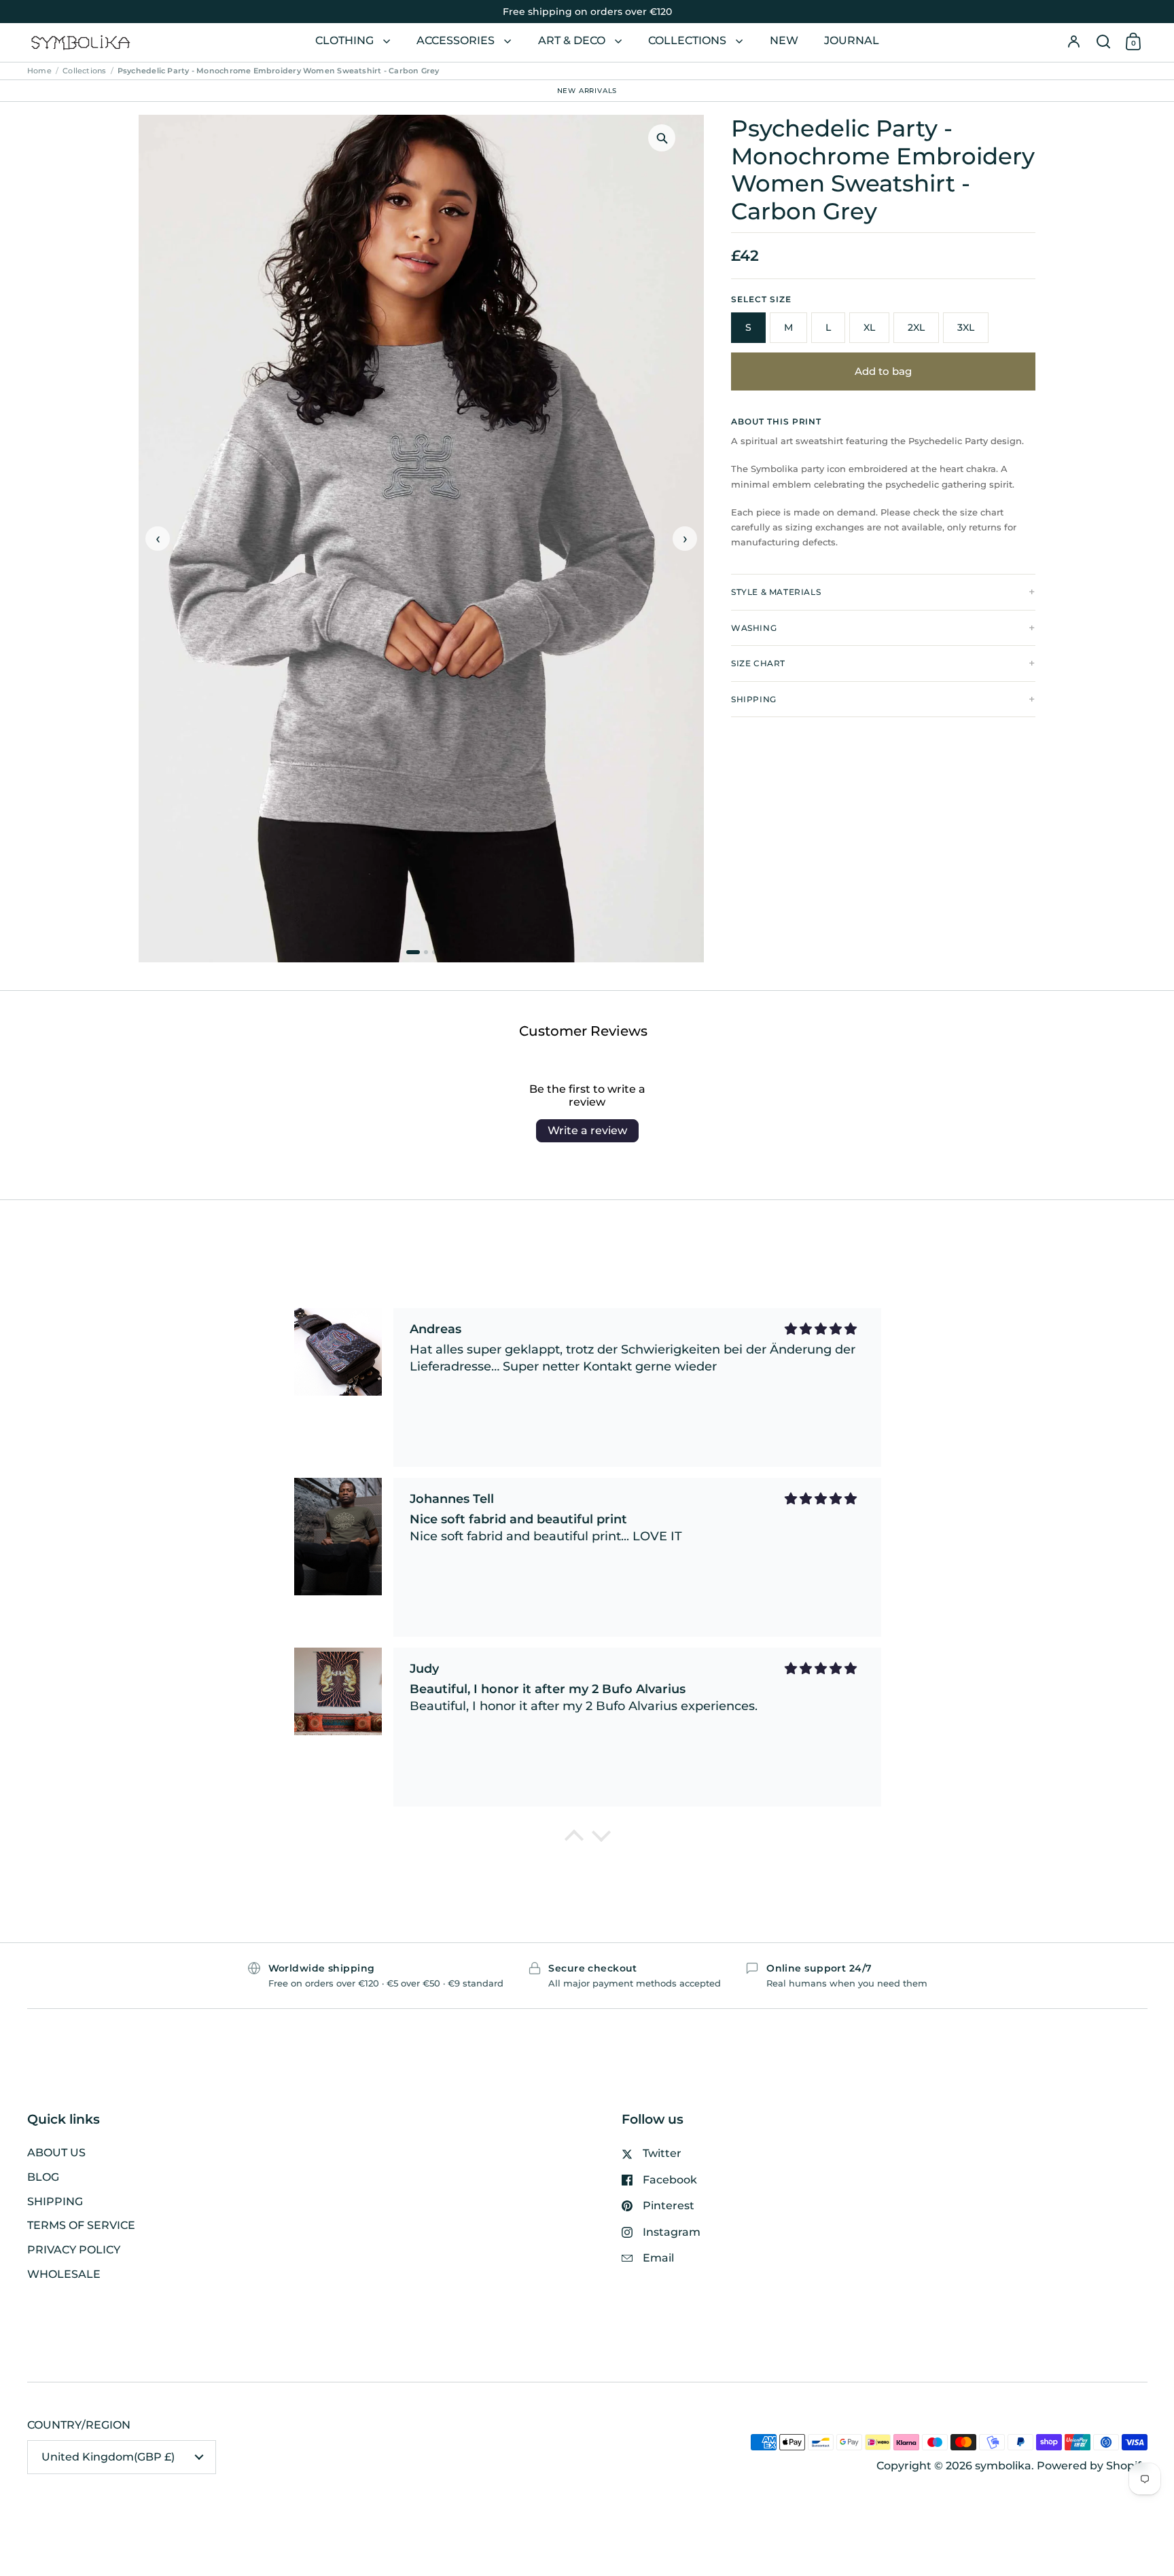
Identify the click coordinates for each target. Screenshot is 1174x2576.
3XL (966, 327)
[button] (1103, 42)
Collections (84, 71)
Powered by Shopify (1092, 2466)
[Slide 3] (434, 952)
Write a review (587, 1130)
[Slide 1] (413, 952)
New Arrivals (587, 90)
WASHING (754, 628)
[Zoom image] (662, 138)
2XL (916, 327)
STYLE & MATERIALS (776, 592)
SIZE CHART (758, 663)
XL (869, 327)
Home (39, 71)
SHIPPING (754, 699)
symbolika (1003, 2466)
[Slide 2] (426, 952)
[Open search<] (1103, 42)
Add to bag (883, 371)
